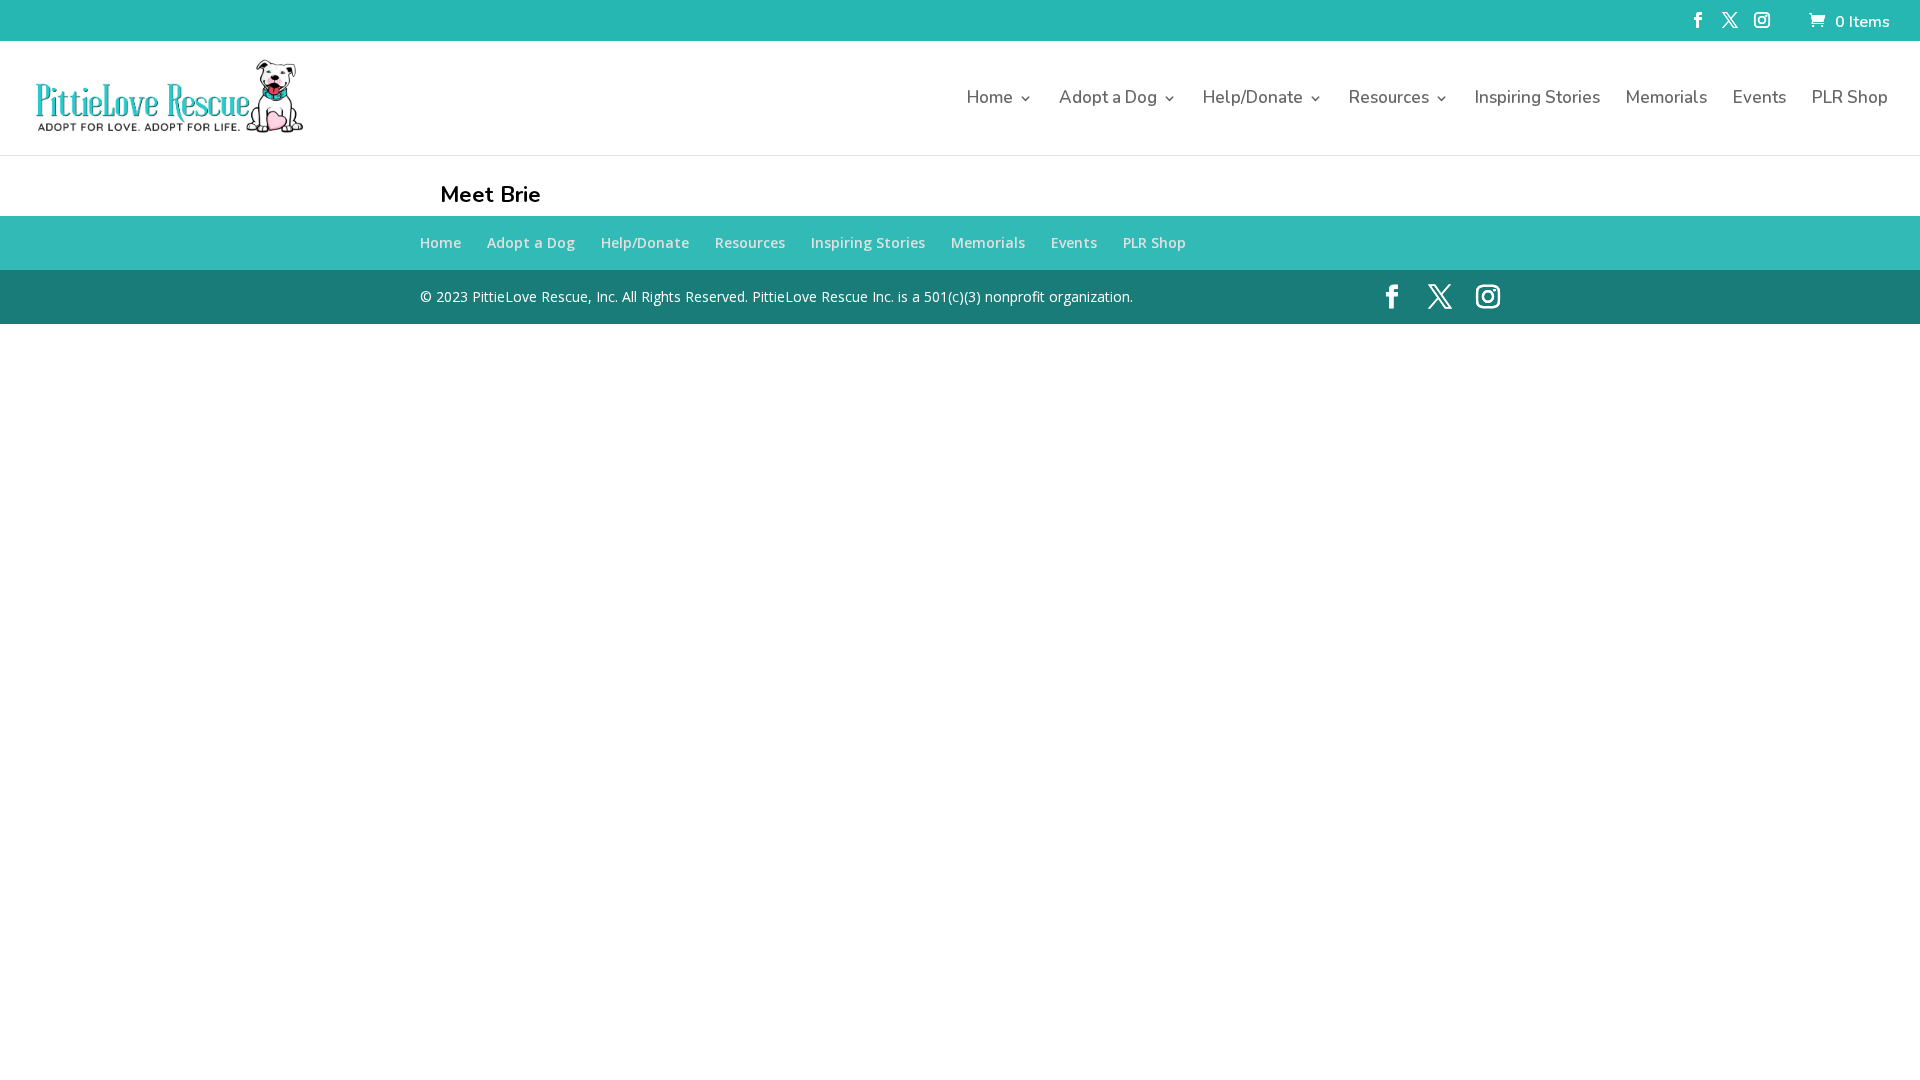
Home (990, 100)
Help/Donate (1253, 100)
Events (1759, 100)
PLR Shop (1850, 100)
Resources (1389, 100)
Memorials (1666, 100)
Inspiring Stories (1537, 100)
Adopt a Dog (1108, 100)
